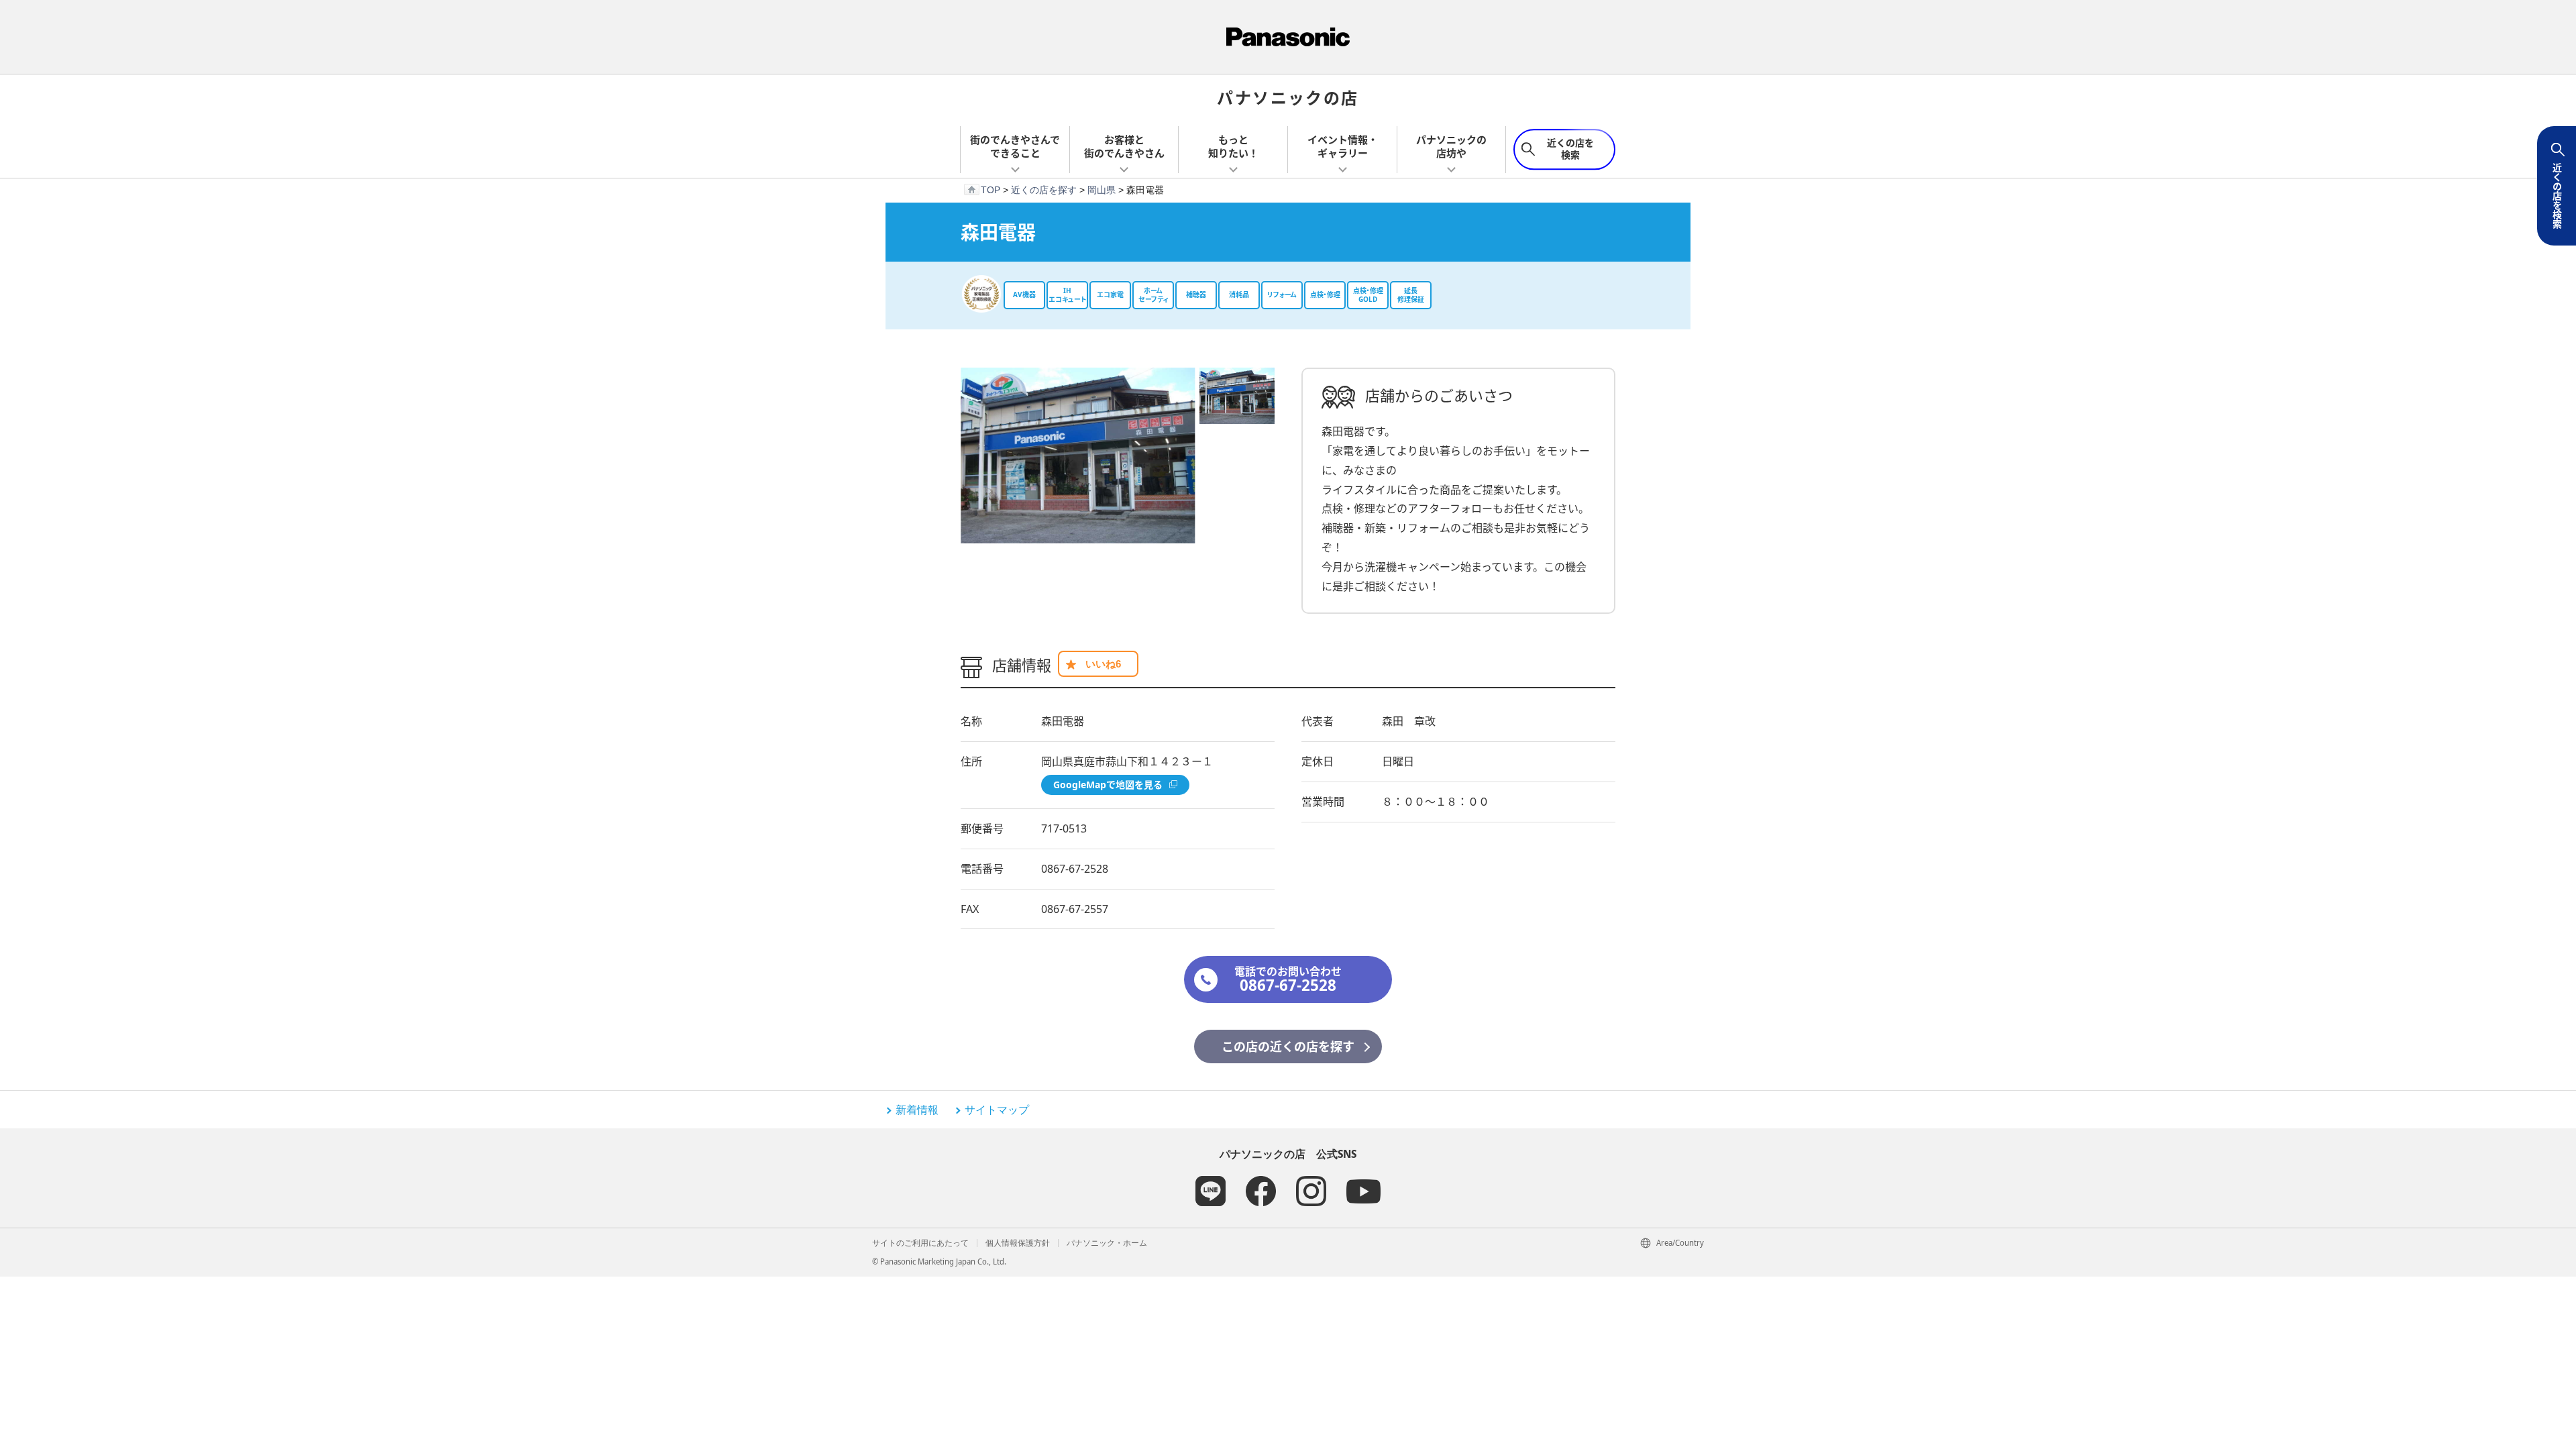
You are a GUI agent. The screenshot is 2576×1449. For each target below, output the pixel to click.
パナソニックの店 (1288, 97)
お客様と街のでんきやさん (1124, 146)
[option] (1078, 455)
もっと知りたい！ (1233, 146)
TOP (990, 190)
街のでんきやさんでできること (1015, 146)
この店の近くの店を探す (1288, 1046)
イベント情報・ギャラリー (1343, 146)
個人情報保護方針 (1018, 1243)
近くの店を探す (1044, 190)
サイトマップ (997, 1110)
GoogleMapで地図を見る (1108, 785)
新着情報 (917, 1110)
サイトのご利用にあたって (920, 1243)
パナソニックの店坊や (1451, 146)
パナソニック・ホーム (1107, 1243)
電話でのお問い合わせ (1288, 980)
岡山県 (1102, 190)
